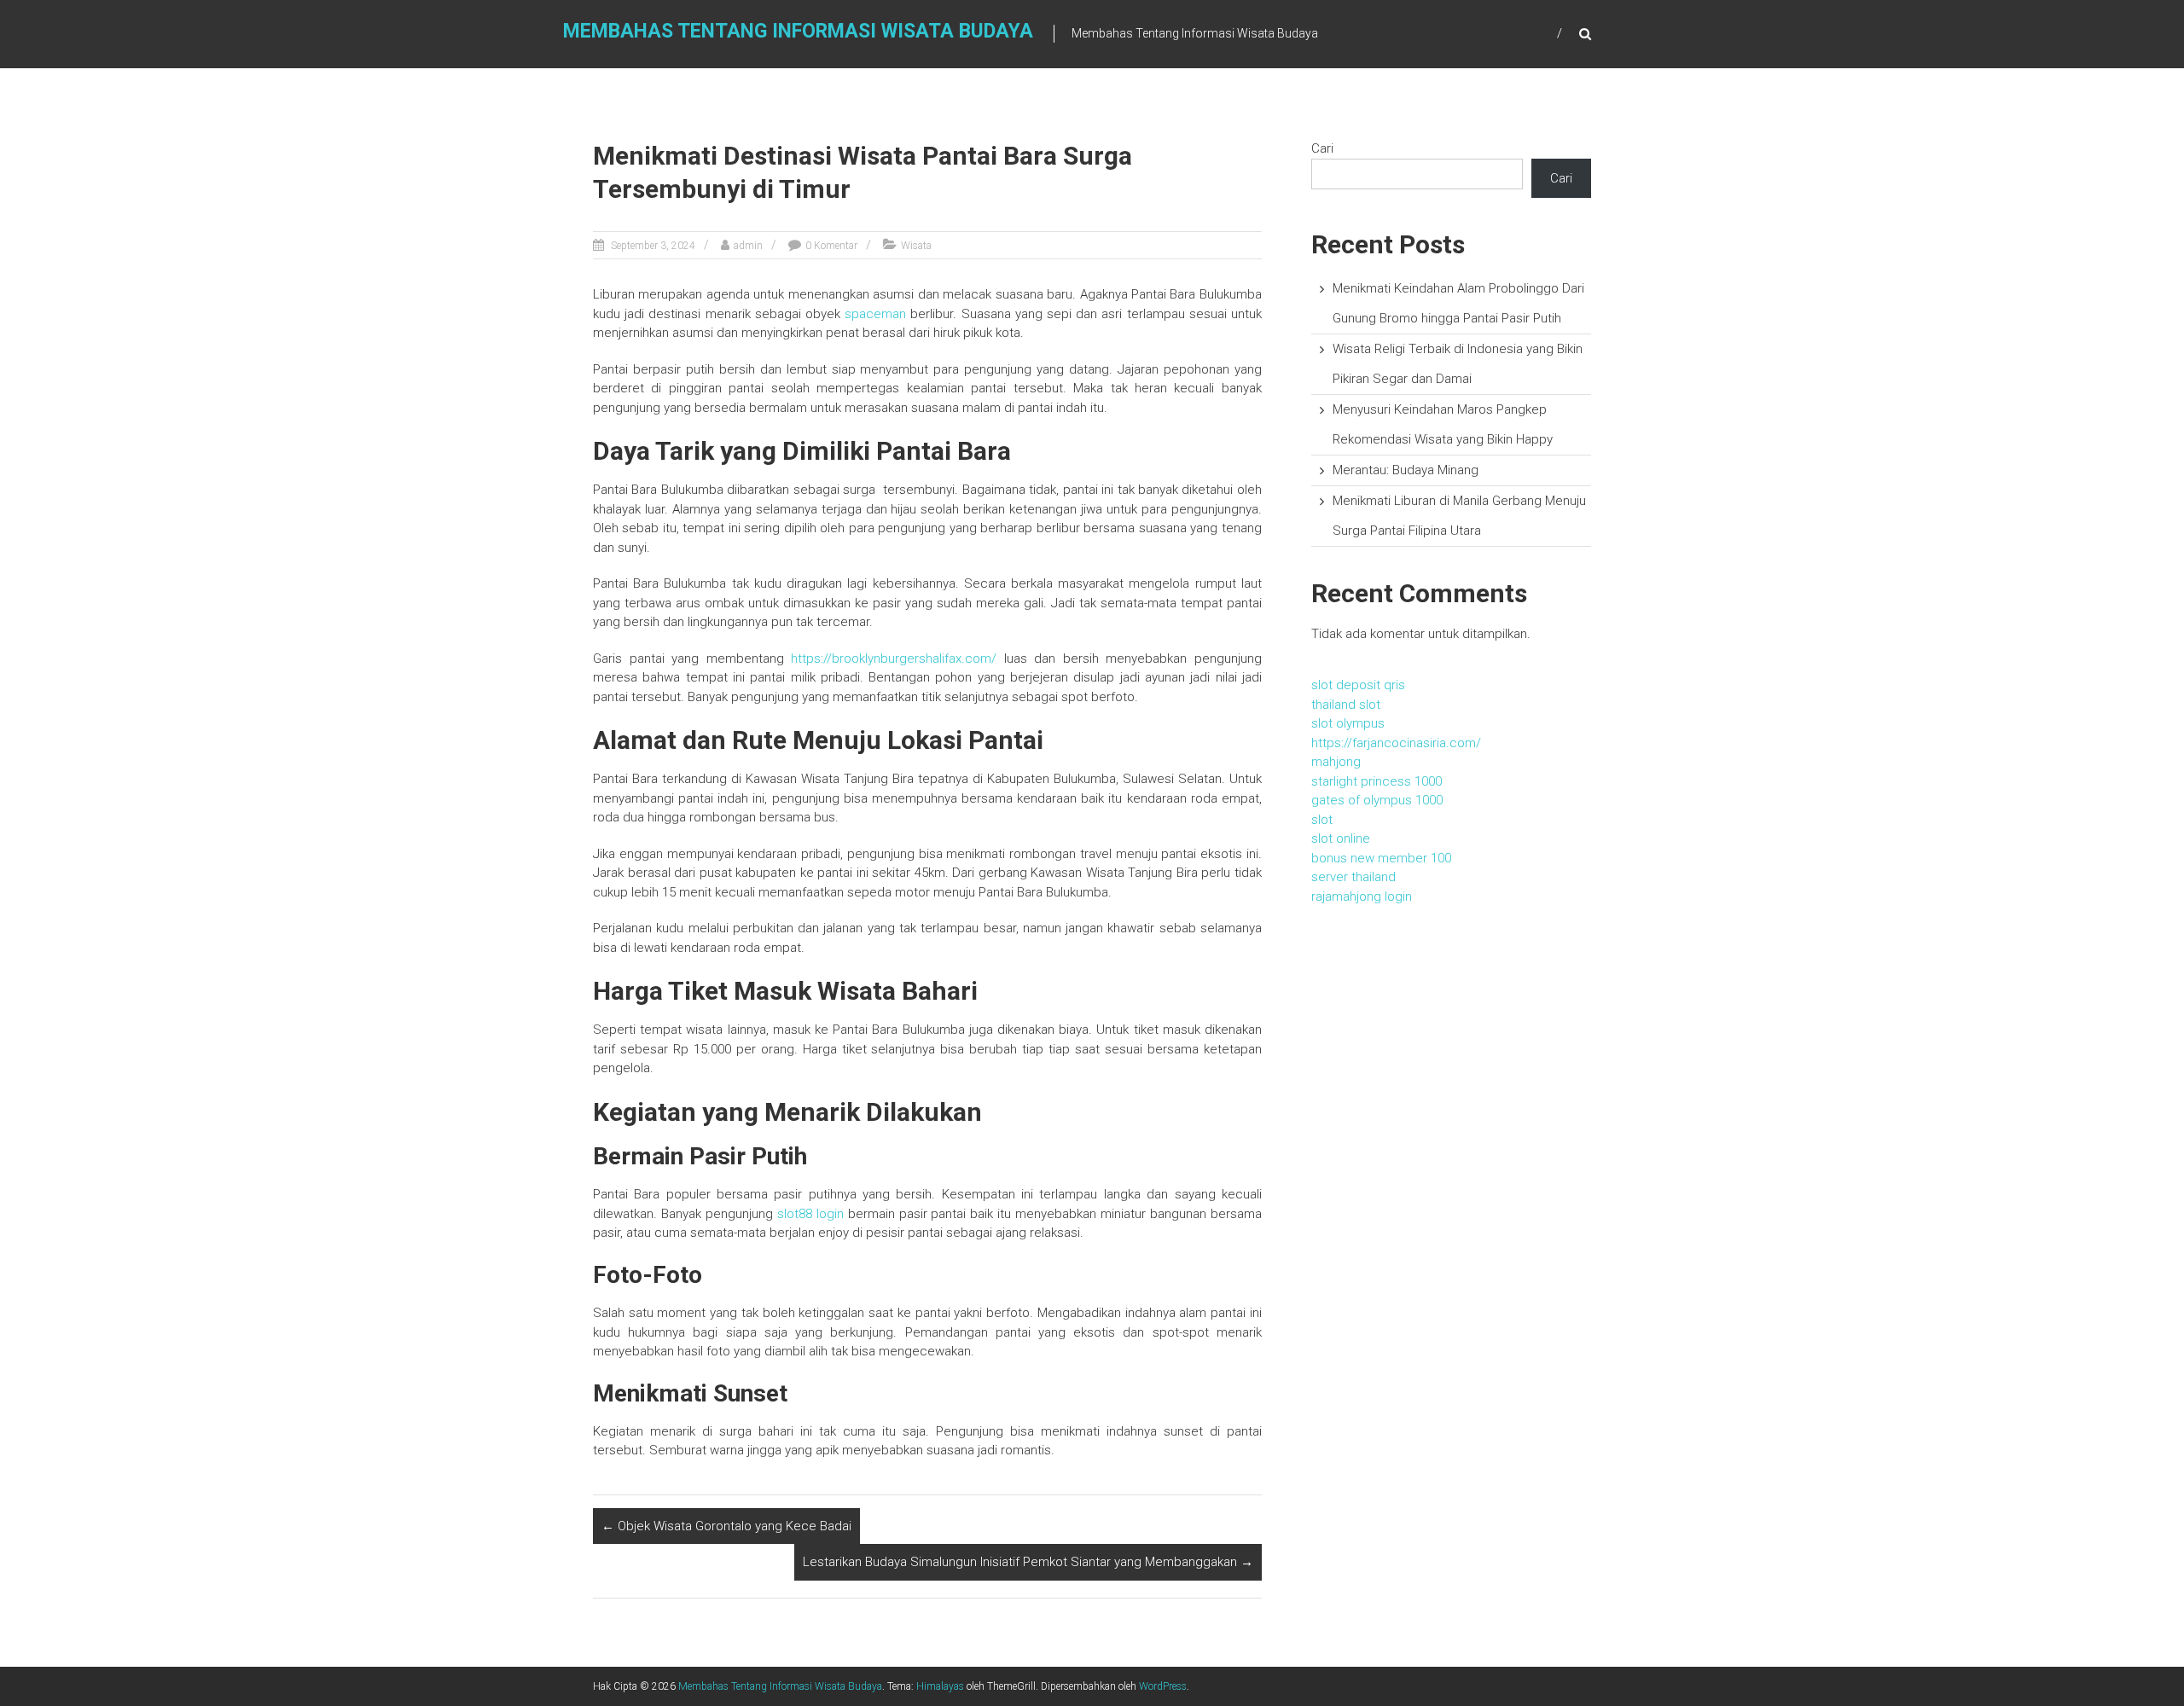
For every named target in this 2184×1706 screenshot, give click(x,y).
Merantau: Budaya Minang (1406, 470)
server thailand (1353, 877)
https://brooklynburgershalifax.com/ (894, 659)
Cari (1322, 148)
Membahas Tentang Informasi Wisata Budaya (798, 31)
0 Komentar (831, 246)
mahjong (1336, 762)
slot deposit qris (1358, 685)
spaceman (875, 314)
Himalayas (940, 1686)
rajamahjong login (1362, 897)
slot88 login (810, 1214)
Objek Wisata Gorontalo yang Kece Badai (726, 1526)
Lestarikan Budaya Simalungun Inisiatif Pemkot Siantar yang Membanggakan (1028, 1562)
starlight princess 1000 (1377, 781)
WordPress (1163, 1686)
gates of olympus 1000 (1377, 800)
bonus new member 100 (1381, 858)
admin (748, 246)
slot (1322, 820)
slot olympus (1348, 723)
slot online (1341, 838)
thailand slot (1346, 705)
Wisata (916, 246)
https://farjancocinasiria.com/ (1396, 743)
